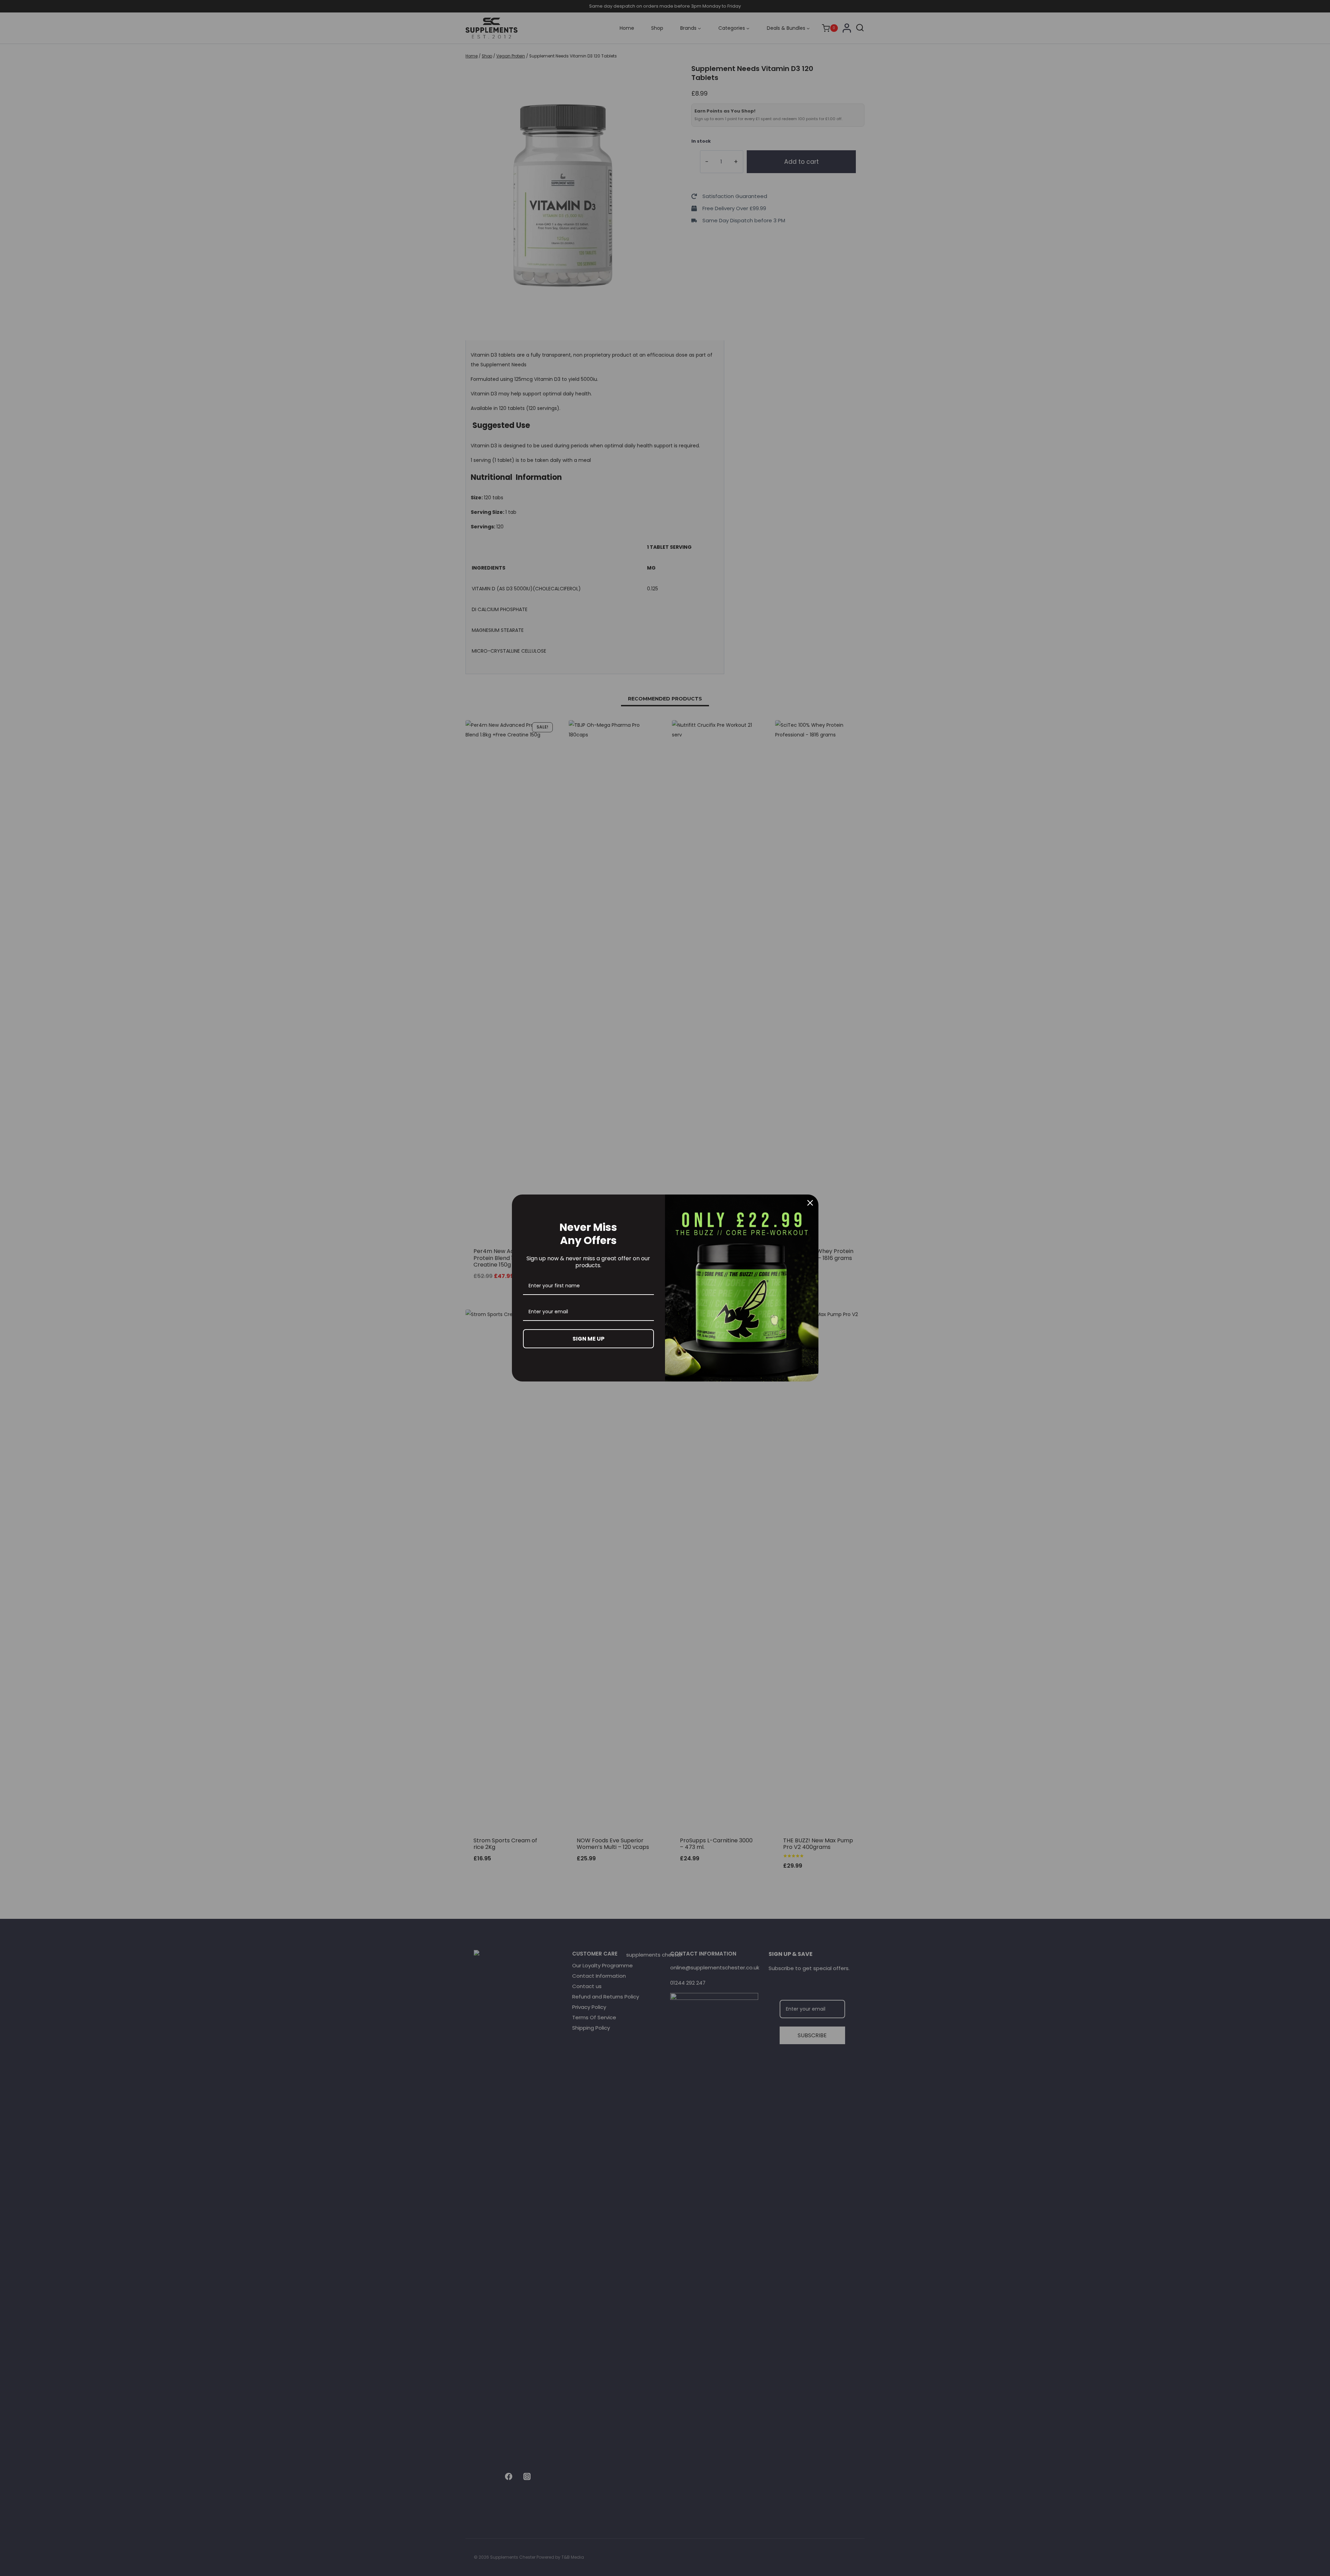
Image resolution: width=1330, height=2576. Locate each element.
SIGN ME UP (588, 1339)
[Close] (810, 1203)
